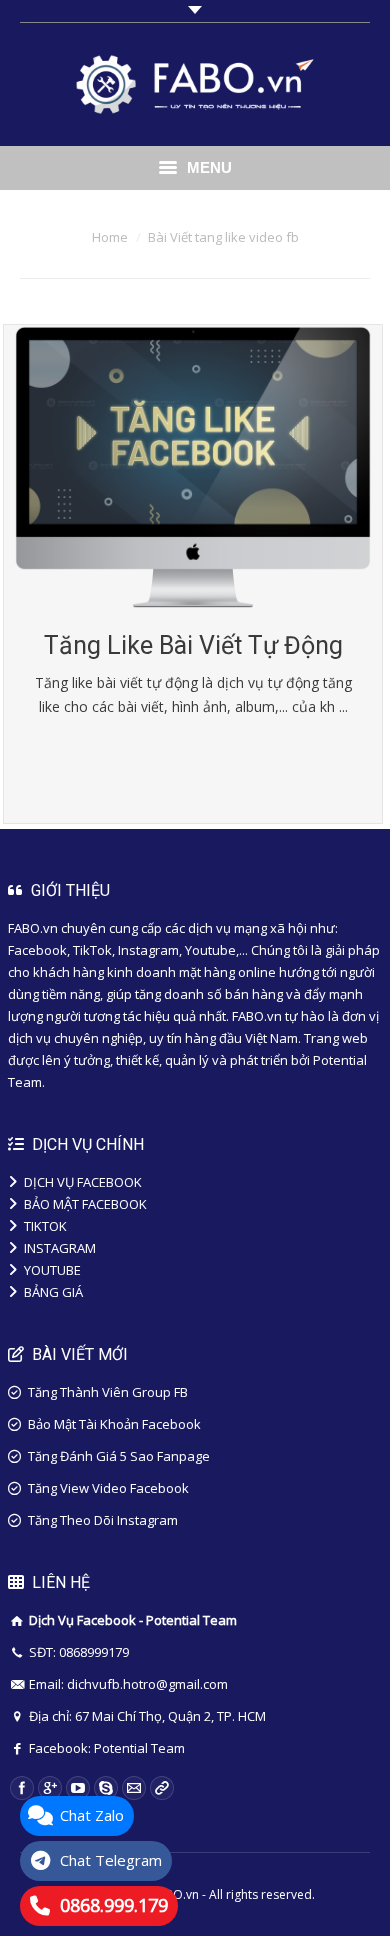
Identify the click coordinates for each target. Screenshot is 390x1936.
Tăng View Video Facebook (108, 1488)
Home (110, 237)
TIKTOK (45, 1226)
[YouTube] (78, 1788)
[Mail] (134, 1788)
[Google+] (50, 1788)
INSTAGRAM (60, 1248)
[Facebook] (22, 1788)
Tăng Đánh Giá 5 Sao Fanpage (119, 1456)
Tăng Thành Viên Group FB (108, 1392)
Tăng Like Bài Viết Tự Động (193, 645)
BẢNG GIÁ (53, 1292)
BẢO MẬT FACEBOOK (85, 1204)
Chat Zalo (92, 1815)
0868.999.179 (114, 1905)
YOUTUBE (52, 1270)
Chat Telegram (111, 1860)
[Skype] (106, 1788)
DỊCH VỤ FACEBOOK (83, 1182)
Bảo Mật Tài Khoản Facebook (114, 1424)
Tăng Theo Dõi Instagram (103, 1520)
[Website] (162, 1788)
